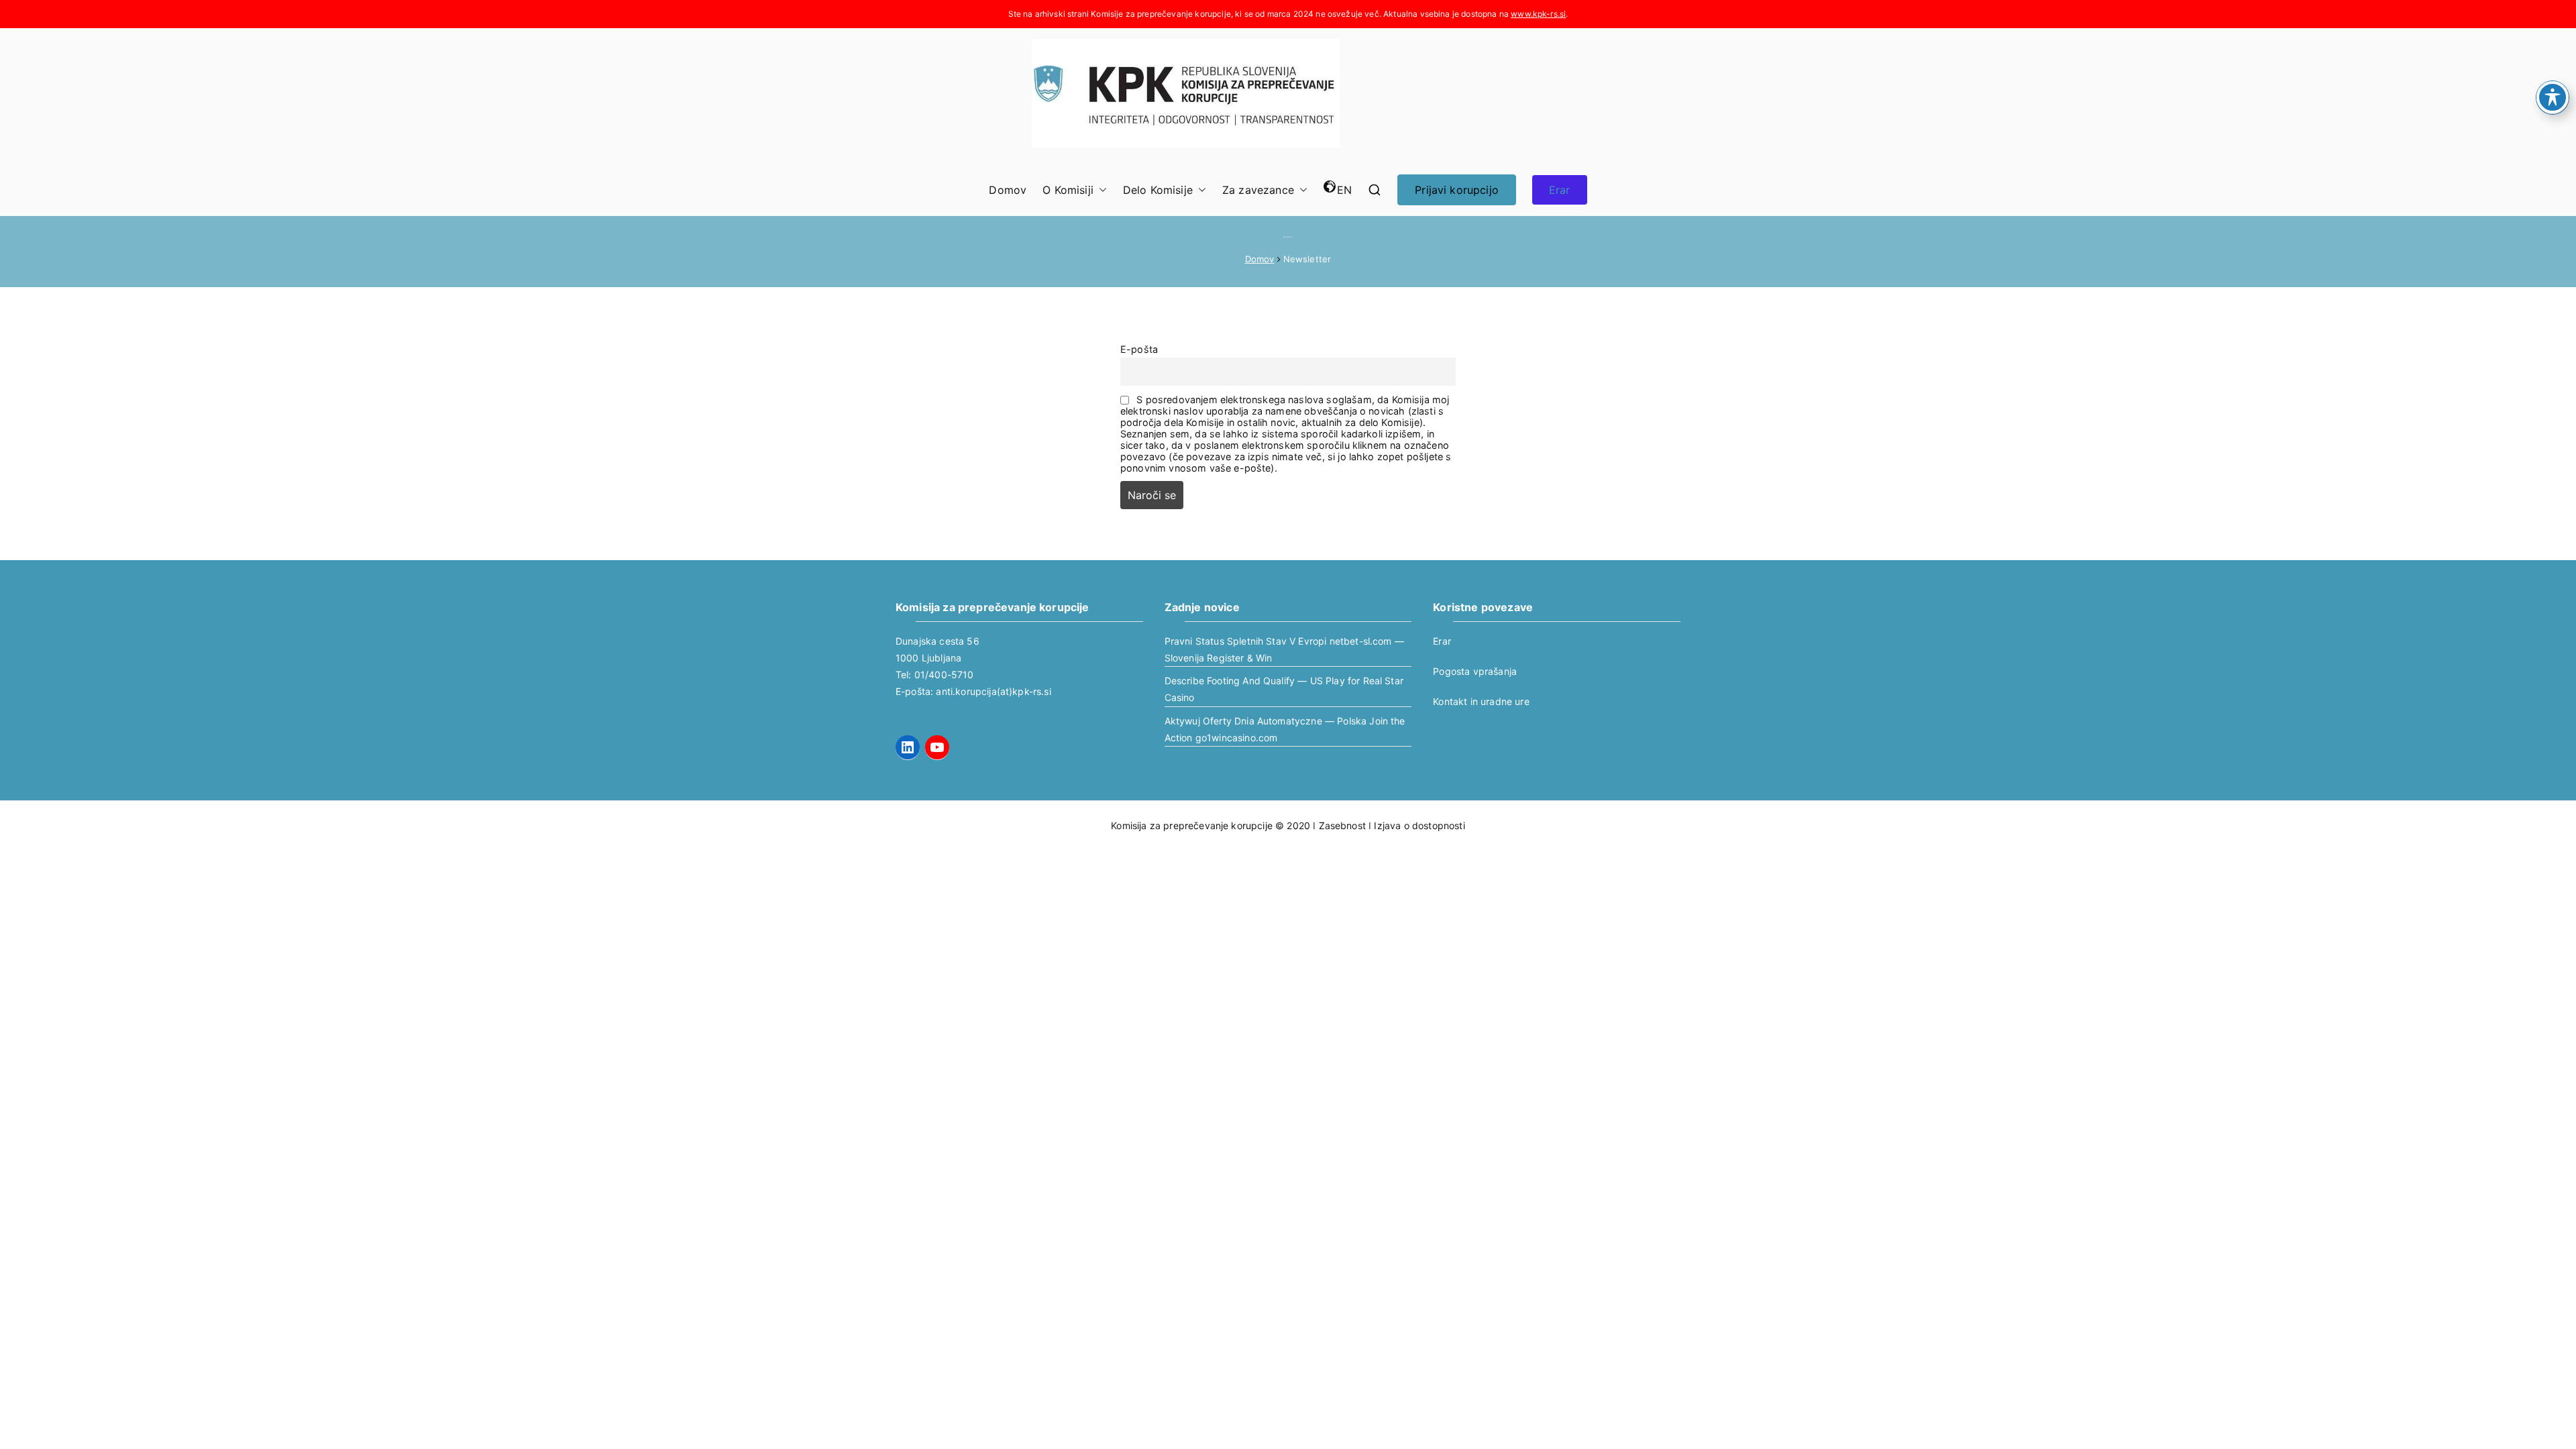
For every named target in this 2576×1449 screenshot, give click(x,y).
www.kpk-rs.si (1538, 14)
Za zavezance (1258, 190)
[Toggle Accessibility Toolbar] (2553, 97)
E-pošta (1139, 349)
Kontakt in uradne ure (1481, 701)
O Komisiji (1068, 190)
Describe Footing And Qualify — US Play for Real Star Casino (1284, 689)
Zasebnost (1342, 825)
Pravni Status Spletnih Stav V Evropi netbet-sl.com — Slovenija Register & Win (1284, 649)
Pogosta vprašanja (1475, 671)
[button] (1100, 190)
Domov (1008, 190)
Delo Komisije (1158, 190)
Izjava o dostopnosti (1419, 825)
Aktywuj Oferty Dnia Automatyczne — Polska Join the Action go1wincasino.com (1285, 729)
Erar (1560, 190)
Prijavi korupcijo (1457, 190)
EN (1344, 190)
